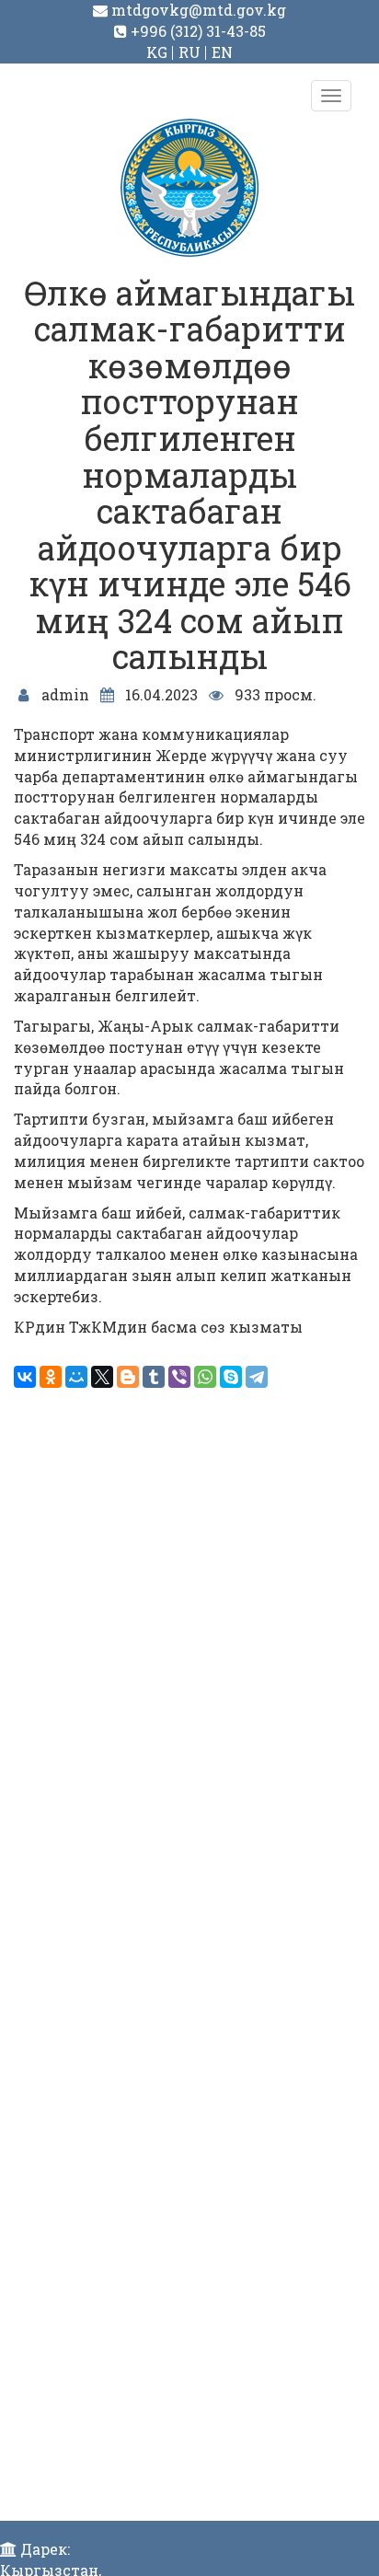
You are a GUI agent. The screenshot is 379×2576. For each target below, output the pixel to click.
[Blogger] (128, 1377)
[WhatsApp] (205, 1377)
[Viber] (179, 1377)
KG (157, 52)
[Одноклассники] (51, 1377)
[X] (102, 1377)
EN (222, 52)
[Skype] (231, 1377)
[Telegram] (257, 1377)
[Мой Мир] (76, 1377)
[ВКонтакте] (25, 1377)
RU (189, 52)
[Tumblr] (154, 1377)
